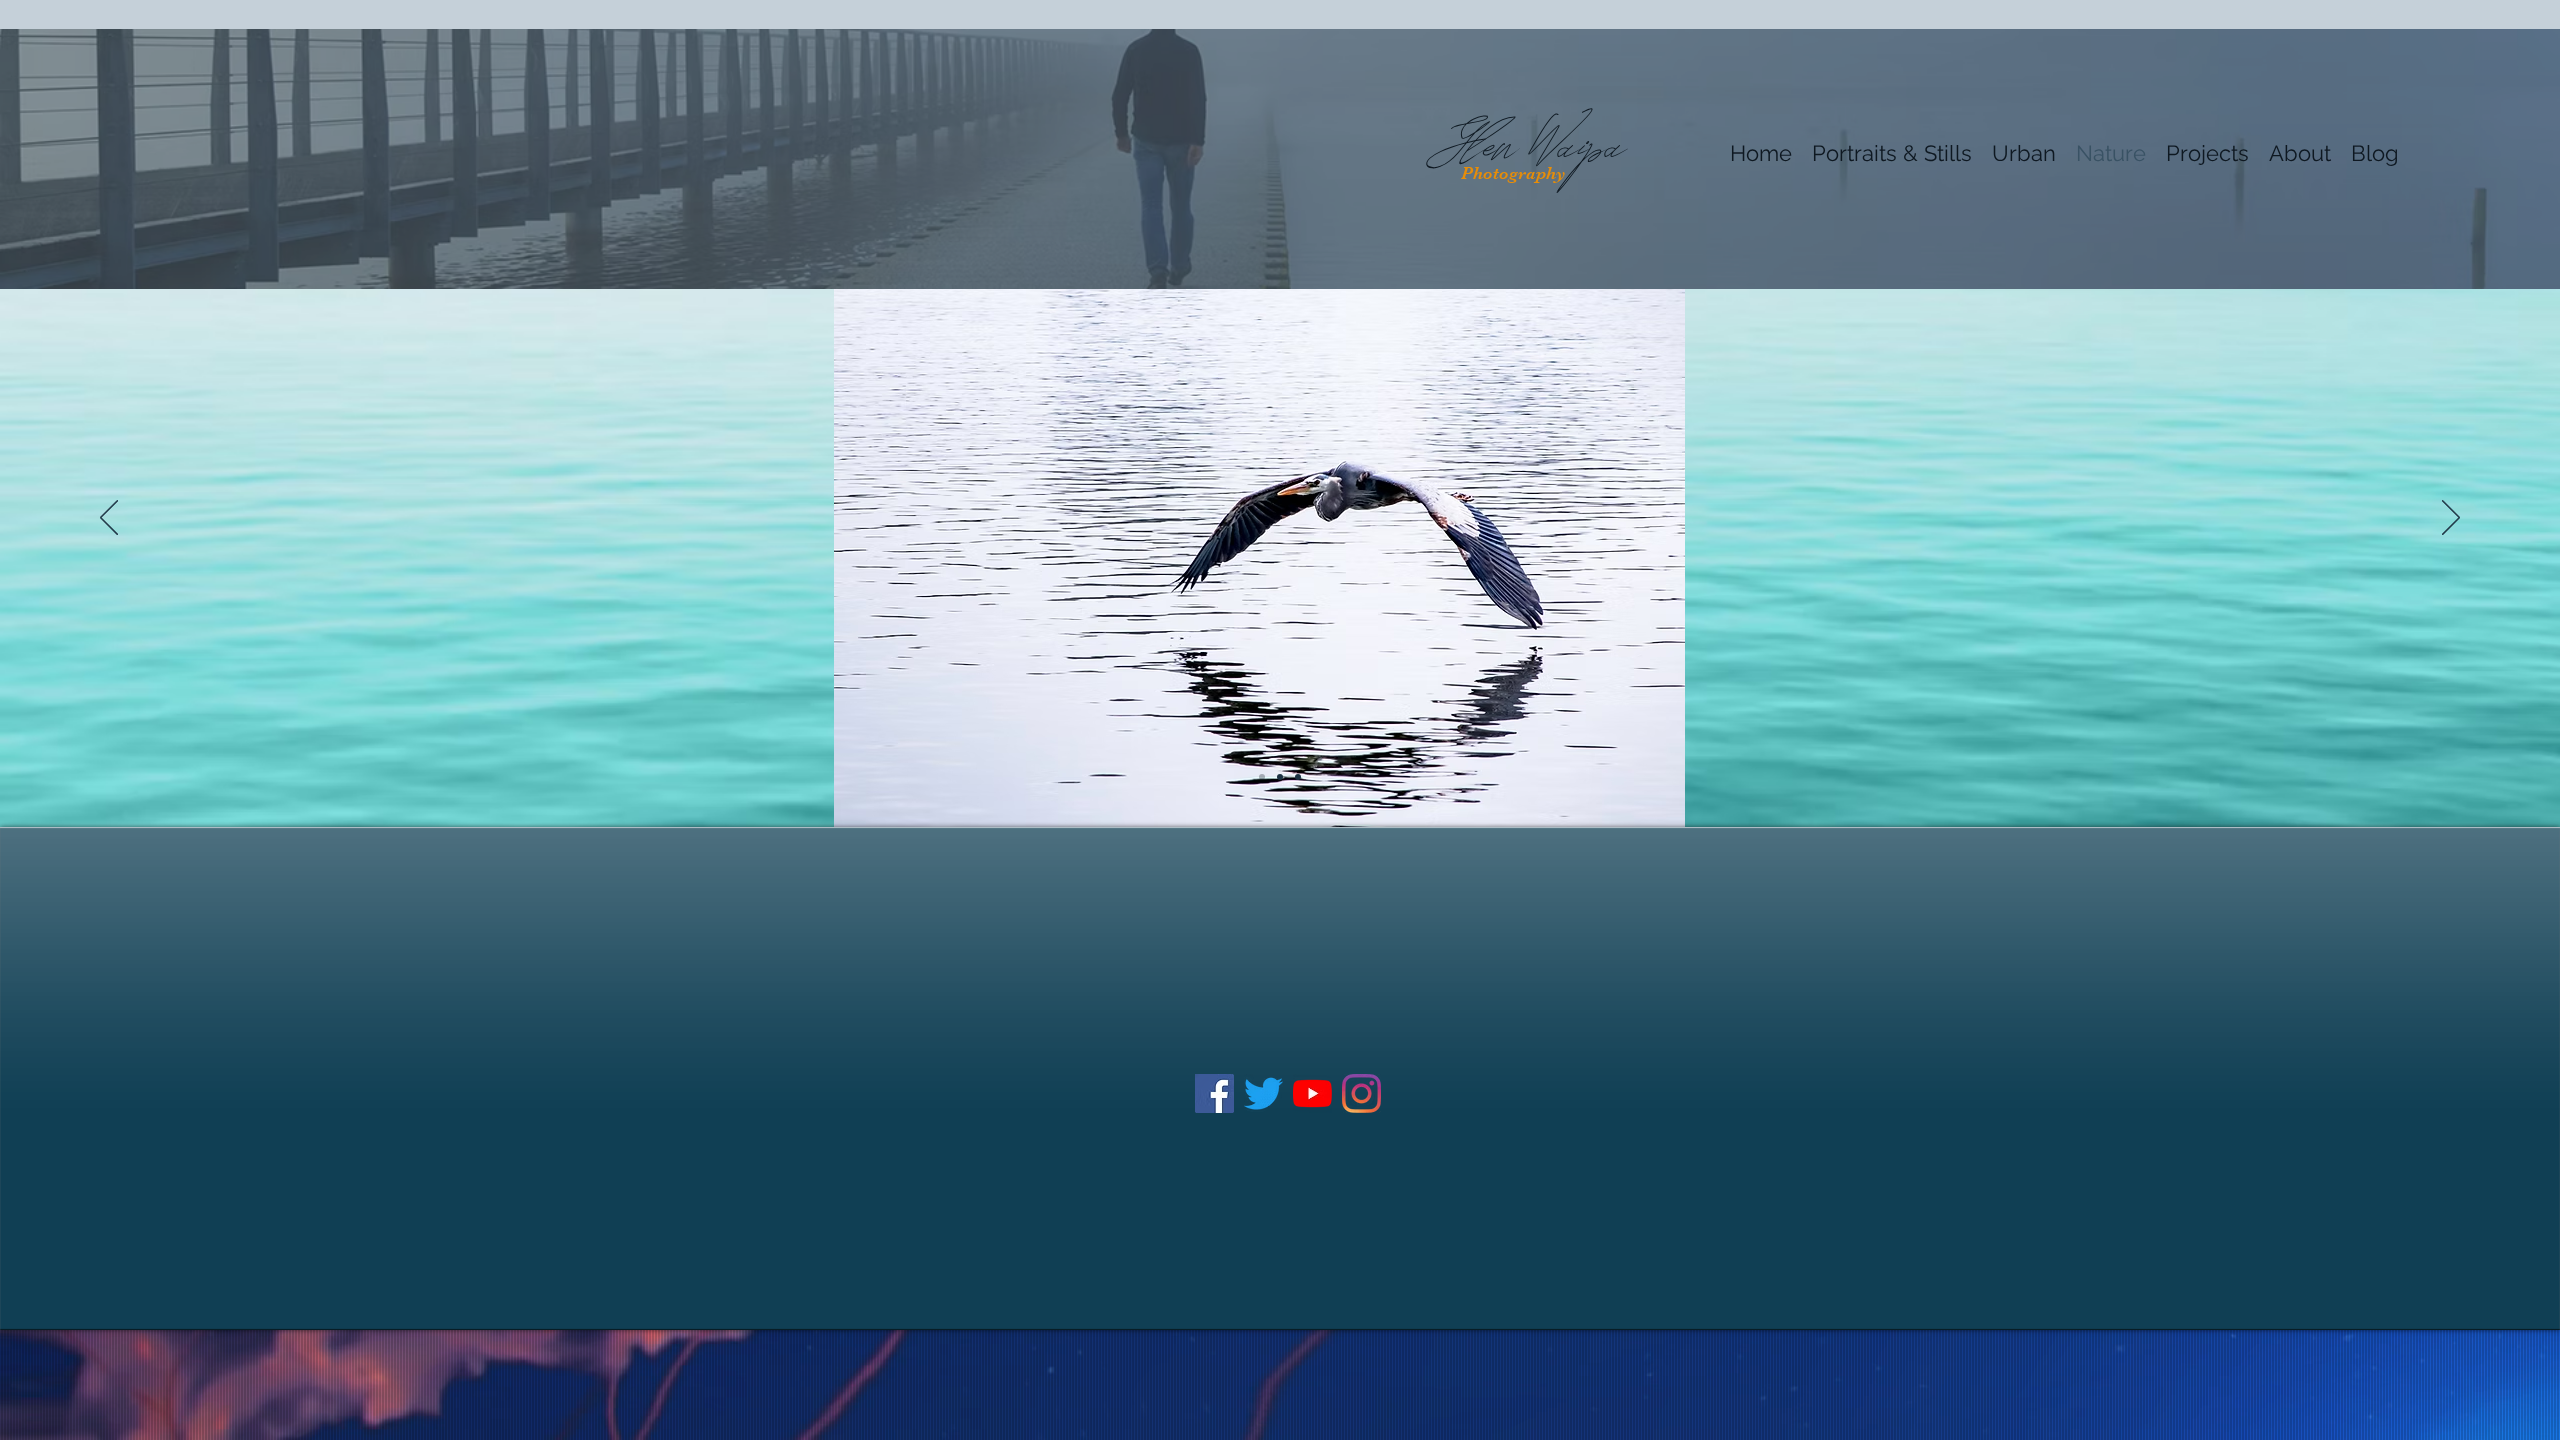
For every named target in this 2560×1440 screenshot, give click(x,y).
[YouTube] (1312, 1093)
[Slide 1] (1262, 777)
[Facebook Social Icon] (1214, 1093)
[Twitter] (1263, 1093)
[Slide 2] (1280, 777)
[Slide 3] (1298, 777)
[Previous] (109, 519)
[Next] (2451, 519)
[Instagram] (1361, 1093)
